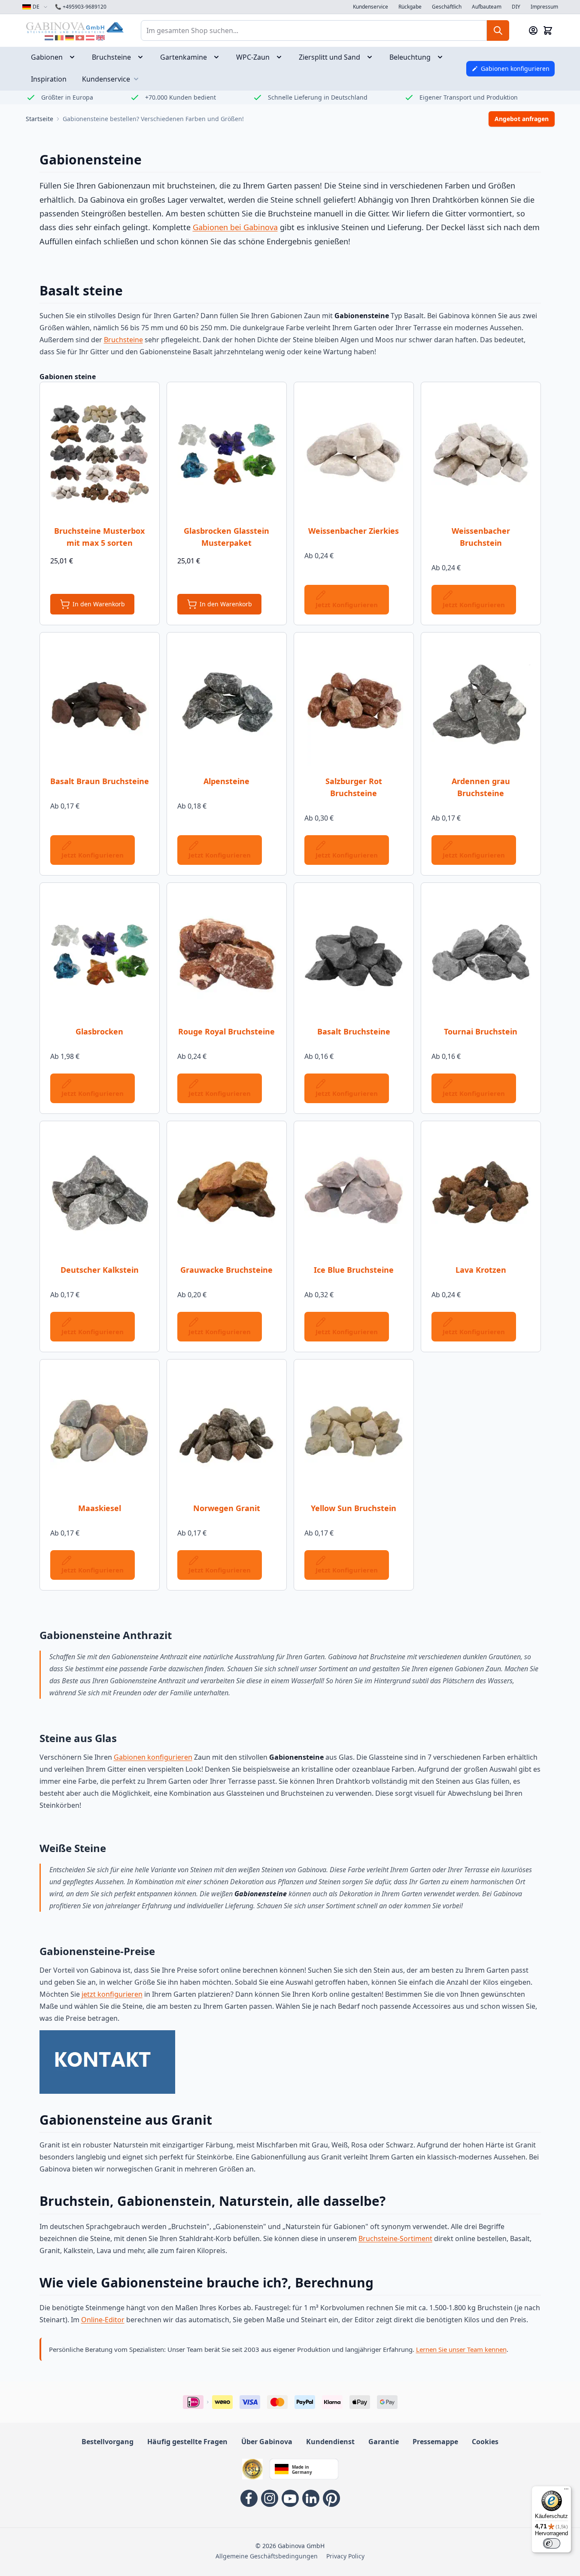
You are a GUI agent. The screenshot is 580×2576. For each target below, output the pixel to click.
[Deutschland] (70, 38)
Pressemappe (435, 2442)
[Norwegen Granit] (227, 1432)
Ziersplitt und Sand (329, 57)
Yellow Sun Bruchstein (354, 1508)
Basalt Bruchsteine (354, 1031)
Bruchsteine (111, 57)
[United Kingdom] (100, 38)
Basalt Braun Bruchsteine (100, 781)
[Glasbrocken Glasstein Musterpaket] (227, 454)
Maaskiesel (100, 1508)
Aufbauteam (487, 7)
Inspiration (49, 79)
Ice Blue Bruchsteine (354, 1270)
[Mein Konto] (533, 30)
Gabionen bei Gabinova (235, 227)
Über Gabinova (267, 2442)
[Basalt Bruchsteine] (354, 955)
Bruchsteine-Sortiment (395, 2238)
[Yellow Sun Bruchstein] (354, 1432)
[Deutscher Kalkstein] (100, 1193)
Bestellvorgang (108, 2442)
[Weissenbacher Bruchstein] (481, 454)
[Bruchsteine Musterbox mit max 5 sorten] (100, 454)
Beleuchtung (410, 57)
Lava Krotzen (481, 1270)
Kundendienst (330, 2442)
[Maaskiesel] (100, 1432)
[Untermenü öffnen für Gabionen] (75, 57)
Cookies (485, 2442)
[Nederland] (49, 38)
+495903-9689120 (81, 7)
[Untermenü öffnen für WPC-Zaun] (282, 57)
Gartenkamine (184, 57)
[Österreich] (90, 38)
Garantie (384, 2442)
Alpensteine (226, 781)
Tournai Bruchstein (481, 1031)
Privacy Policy (345, 2556)
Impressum (544, 7)
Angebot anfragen (522, 119)
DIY (516, 7)
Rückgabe (410, 7)
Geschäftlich (447, 7)
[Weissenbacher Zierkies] (354, 454)
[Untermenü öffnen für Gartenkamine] (219, 57)
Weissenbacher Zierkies (354, 531)
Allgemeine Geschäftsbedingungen (267, 2556)
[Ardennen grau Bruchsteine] (481, 705)
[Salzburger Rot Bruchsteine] (354, 705)
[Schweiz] (80, 38)
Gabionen (47, 57)
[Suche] (498, 30)
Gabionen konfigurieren (153, 1757)
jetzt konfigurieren (112, 1994)
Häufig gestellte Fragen (187, 2442)
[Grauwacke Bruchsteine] (227, 1193)
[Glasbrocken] (100, 955)
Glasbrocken (99, 1031)
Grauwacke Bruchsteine (226, 1270)
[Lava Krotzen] (481, 1193)
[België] (59, 38)
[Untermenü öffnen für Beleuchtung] (443, 57)
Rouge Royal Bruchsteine (226, 1031)
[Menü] (566, 2491)
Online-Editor (103, 2320)
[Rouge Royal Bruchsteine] (227, 955)
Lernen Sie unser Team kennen (461, 2349)
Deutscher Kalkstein (100, 1270)
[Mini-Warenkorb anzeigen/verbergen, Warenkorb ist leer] (548, 30)
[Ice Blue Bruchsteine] (354, 1193)
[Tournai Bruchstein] (481, 955)
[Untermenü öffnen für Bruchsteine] (143, 57)
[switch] (552, 2543)
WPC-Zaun (253, 57)
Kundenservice (370, 7)
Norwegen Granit (227, 1508)
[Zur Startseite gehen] (75, 27)
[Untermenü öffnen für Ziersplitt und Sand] (372, 57)
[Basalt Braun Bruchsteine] (100, 705)
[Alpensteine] (227, 705)
